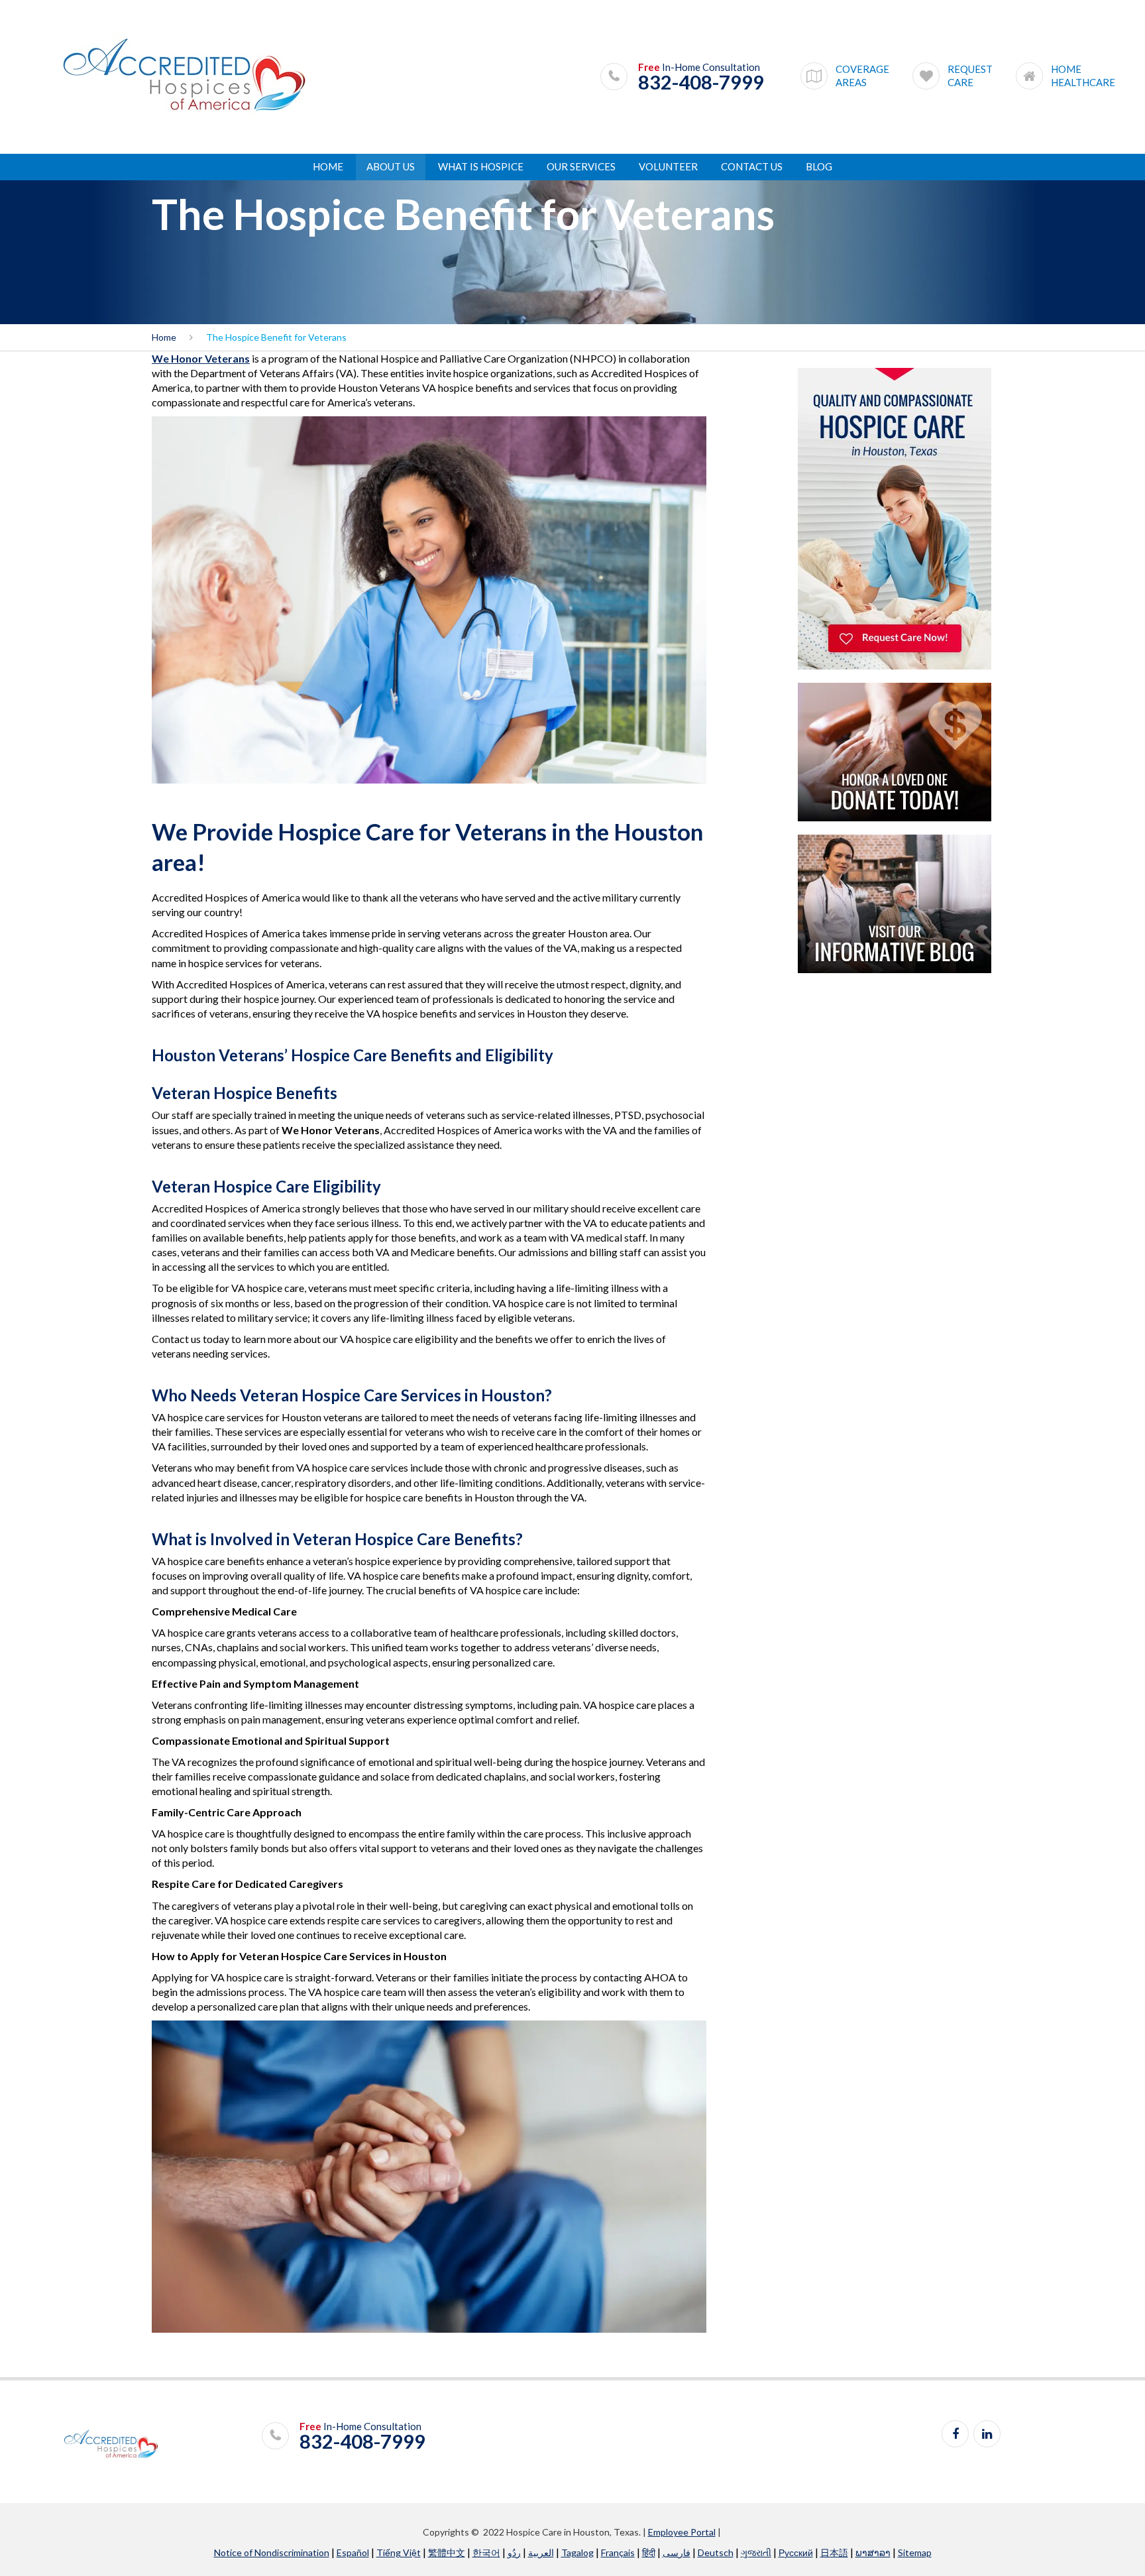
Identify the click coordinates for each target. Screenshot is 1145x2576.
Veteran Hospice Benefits (245, 1093)
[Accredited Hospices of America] (184, 76)
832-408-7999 (701, 82)
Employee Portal (682, 2532)
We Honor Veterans (201, 358)
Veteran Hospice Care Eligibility (266, 1186)
